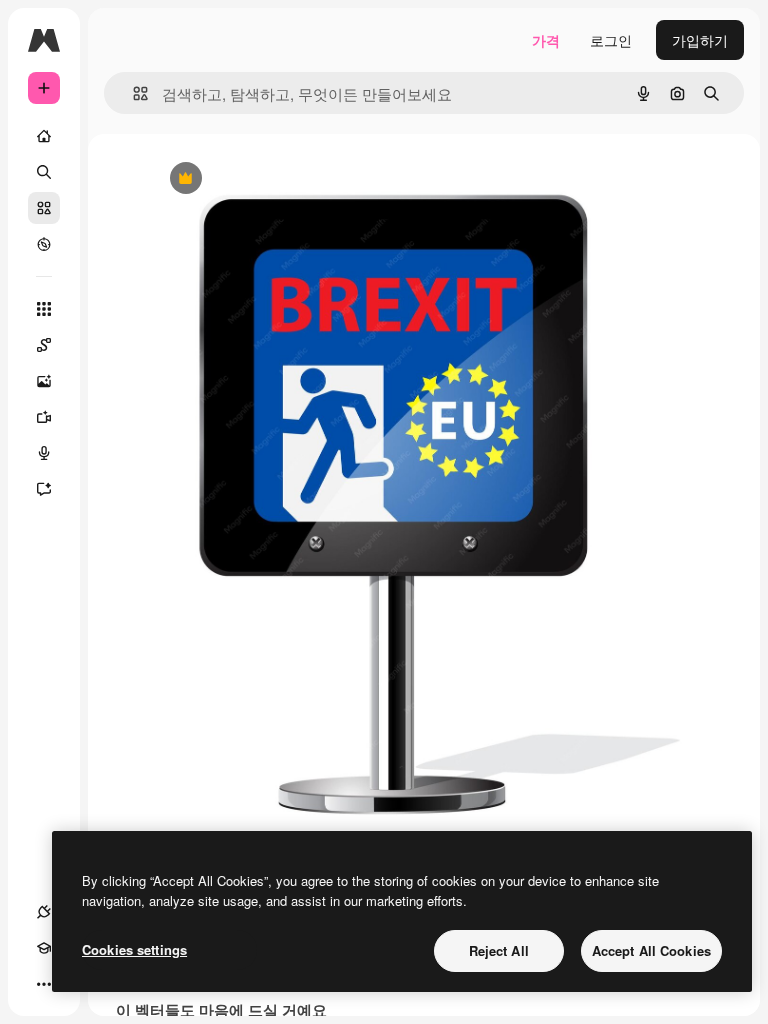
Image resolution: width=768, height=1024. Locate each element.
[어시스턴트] (44, 489)
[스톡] (44, 208)
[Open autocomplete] (132, 93)
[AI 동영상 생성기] (44, 417)
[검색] (44, 172)
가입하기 (700, 40)
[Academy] (44, 948)
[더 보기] (44, 984)
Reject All (499, 950)
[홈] (44, 136)
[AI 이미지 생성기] (44, 381)
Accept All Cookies (651, 950)
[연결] (44, 912)
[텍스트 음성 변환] (44, 453)
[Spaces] (44, 345)
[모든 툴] (44, 309)
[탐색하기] (44, 244)
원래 (265, 179)
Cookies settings (134, 949)
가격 (546, 40)
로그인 (611, 40)
